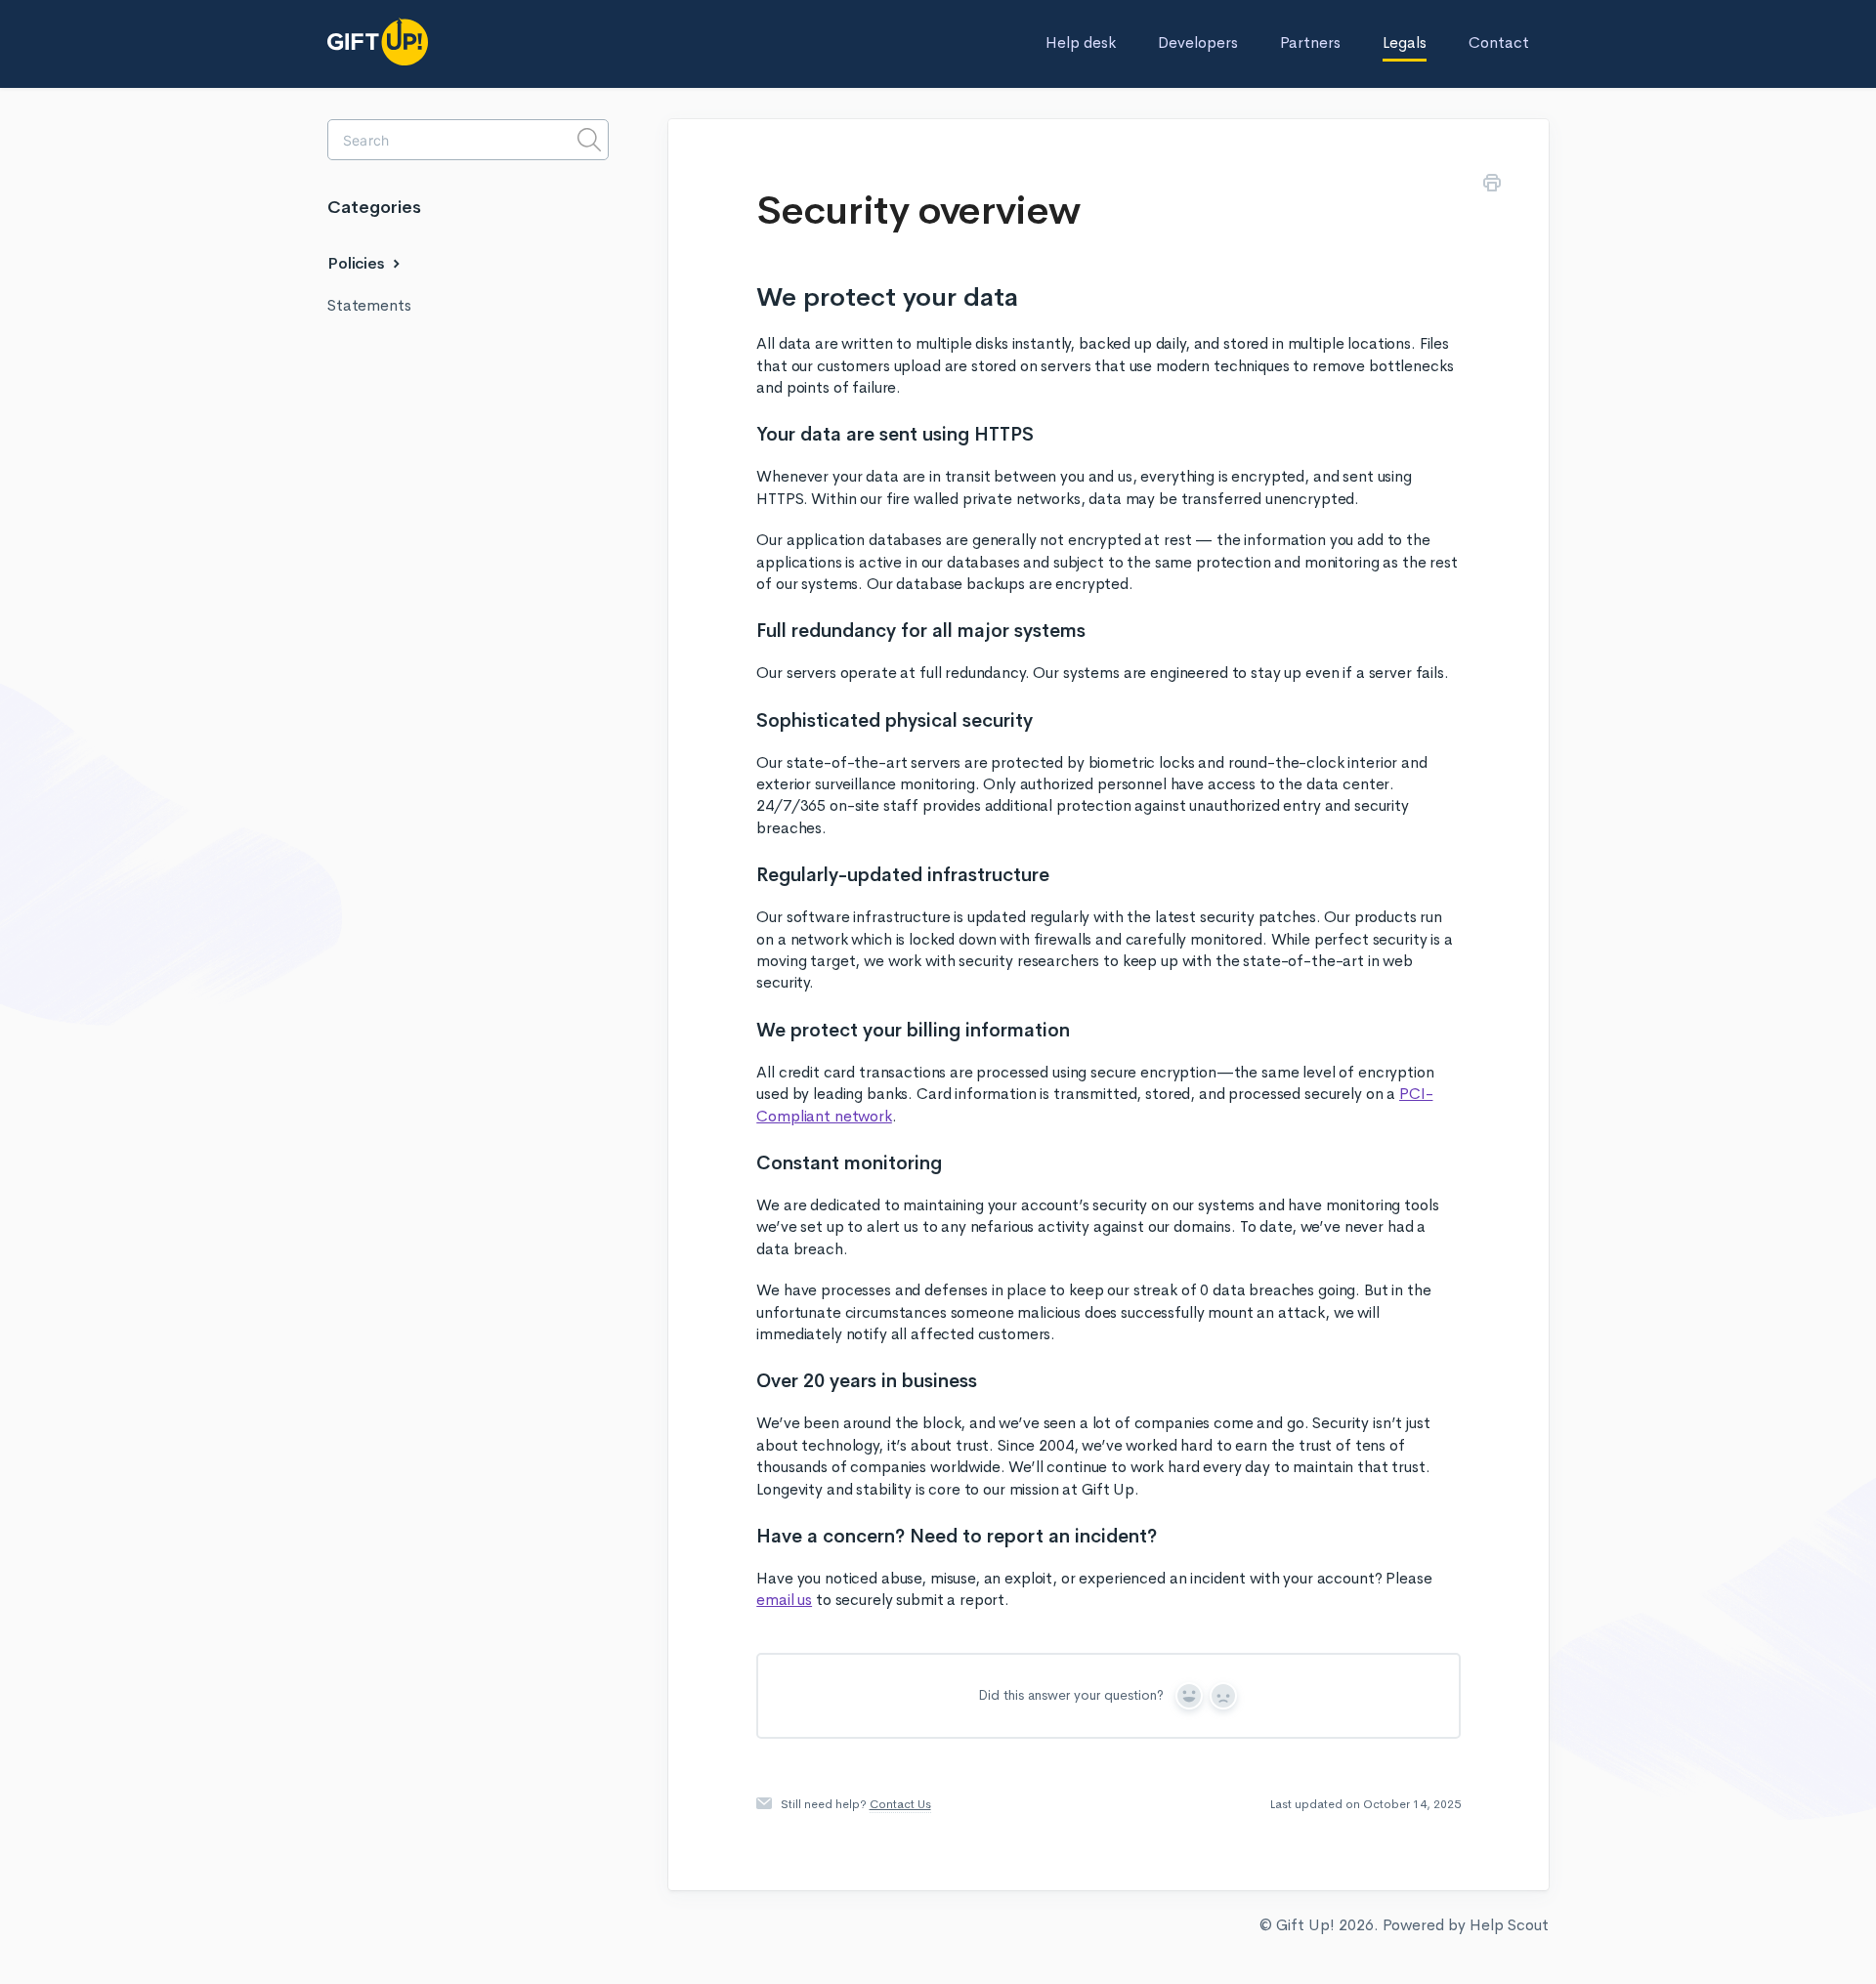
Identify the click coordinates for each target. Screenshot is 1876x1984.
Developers (1198, 42)
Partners (1310, 42)
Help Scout (1509, 1925)
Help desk (1081, 42)
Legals (1405, 42)
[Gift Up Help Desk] (425, 42)
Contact (1499, 42)
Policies (358, 263)
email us (784, 1600)
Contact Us (900, 1804)
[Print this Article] (1492, 186)
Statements (369, 305)
